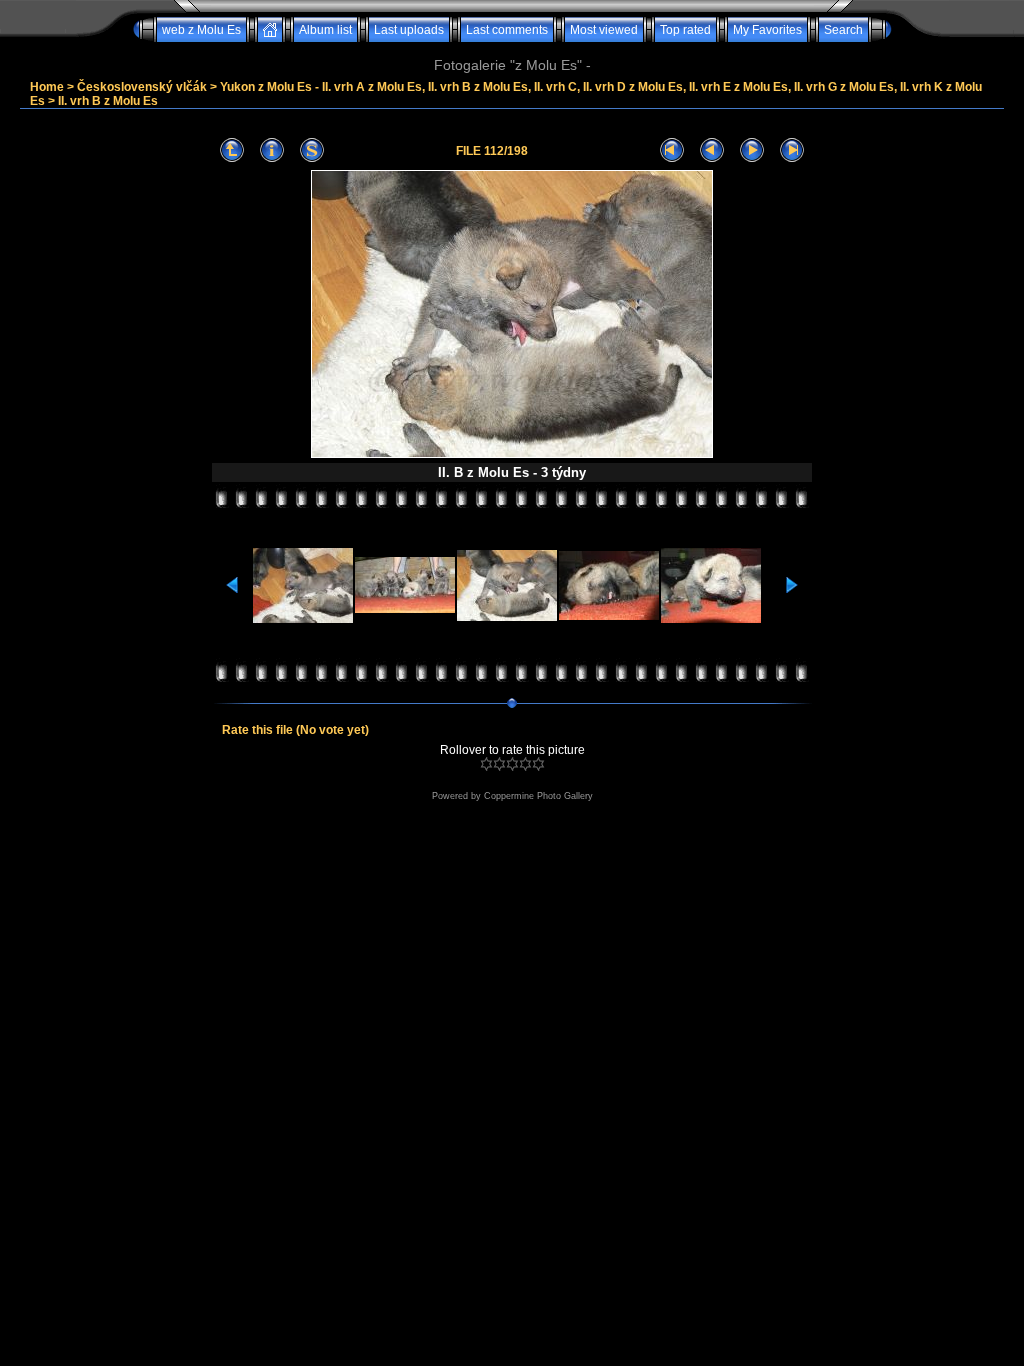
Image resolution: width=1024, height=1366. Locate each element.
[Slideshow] (312, 150)
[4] (525, 764)
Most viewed (604, 30)
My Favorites (767, 30)
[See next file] (752, 150)
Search (843, 30)
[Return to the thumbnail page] (232, 150)
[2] (499, 764)
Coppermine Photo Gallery (538, 796)
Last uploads (409, 30)
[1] (486, 764)
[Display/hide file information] (272, 150)
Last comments (507, 30)
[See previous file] (712, 150)
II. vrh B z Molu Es (108, 101)
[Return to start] (672, 150)
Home (47, 87)
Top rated (685, 30)
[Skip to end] (792, 150)
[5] (538, 764)
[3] (512, 764)
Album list (325, 30)
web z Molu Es (201, 30)
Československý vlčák (142, 87)
